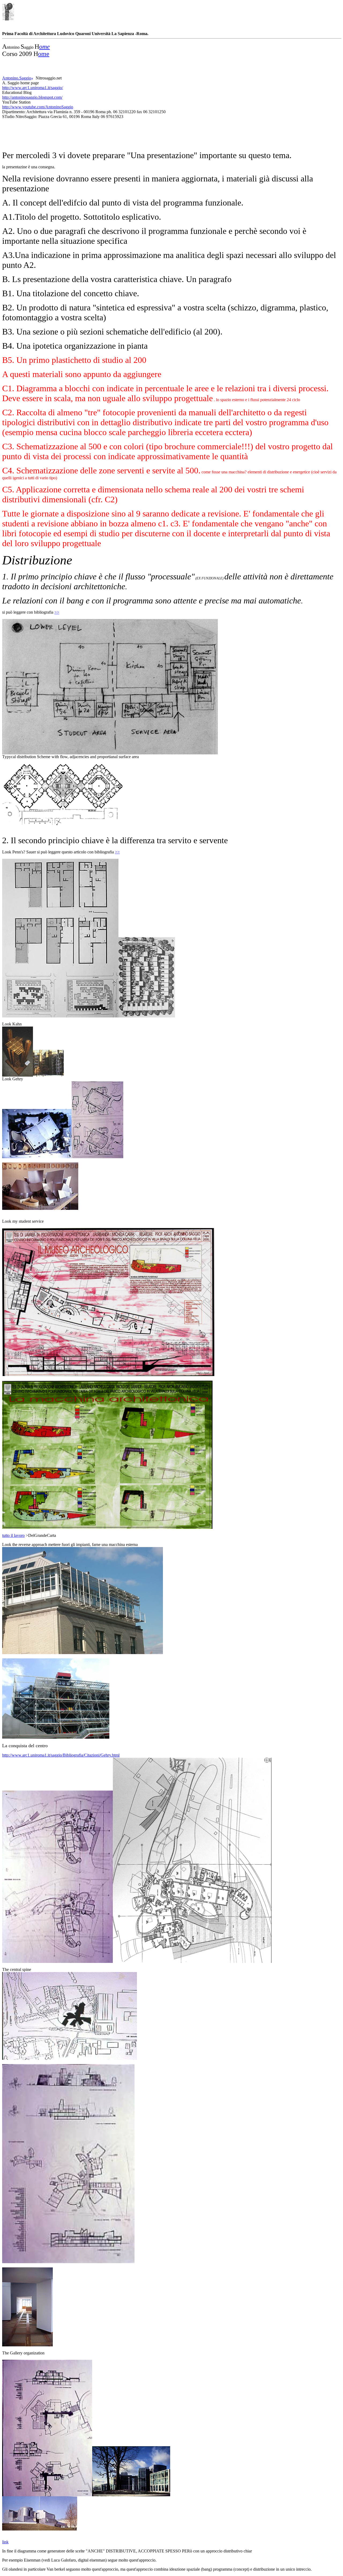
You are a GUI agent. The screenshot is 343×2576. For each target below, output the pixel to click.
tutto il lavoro (13, 1535)
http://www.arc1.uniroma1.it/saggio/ (33, 88)
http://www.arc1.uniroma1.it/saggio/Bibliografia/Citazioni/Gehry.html (61, 1755)
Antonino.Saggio (17, 78)
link (5, 2542)
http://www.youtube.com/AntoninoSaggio (38, 107)
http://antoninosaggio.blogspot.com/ (32, 97)
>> (57, 612)
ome (44, 47)
